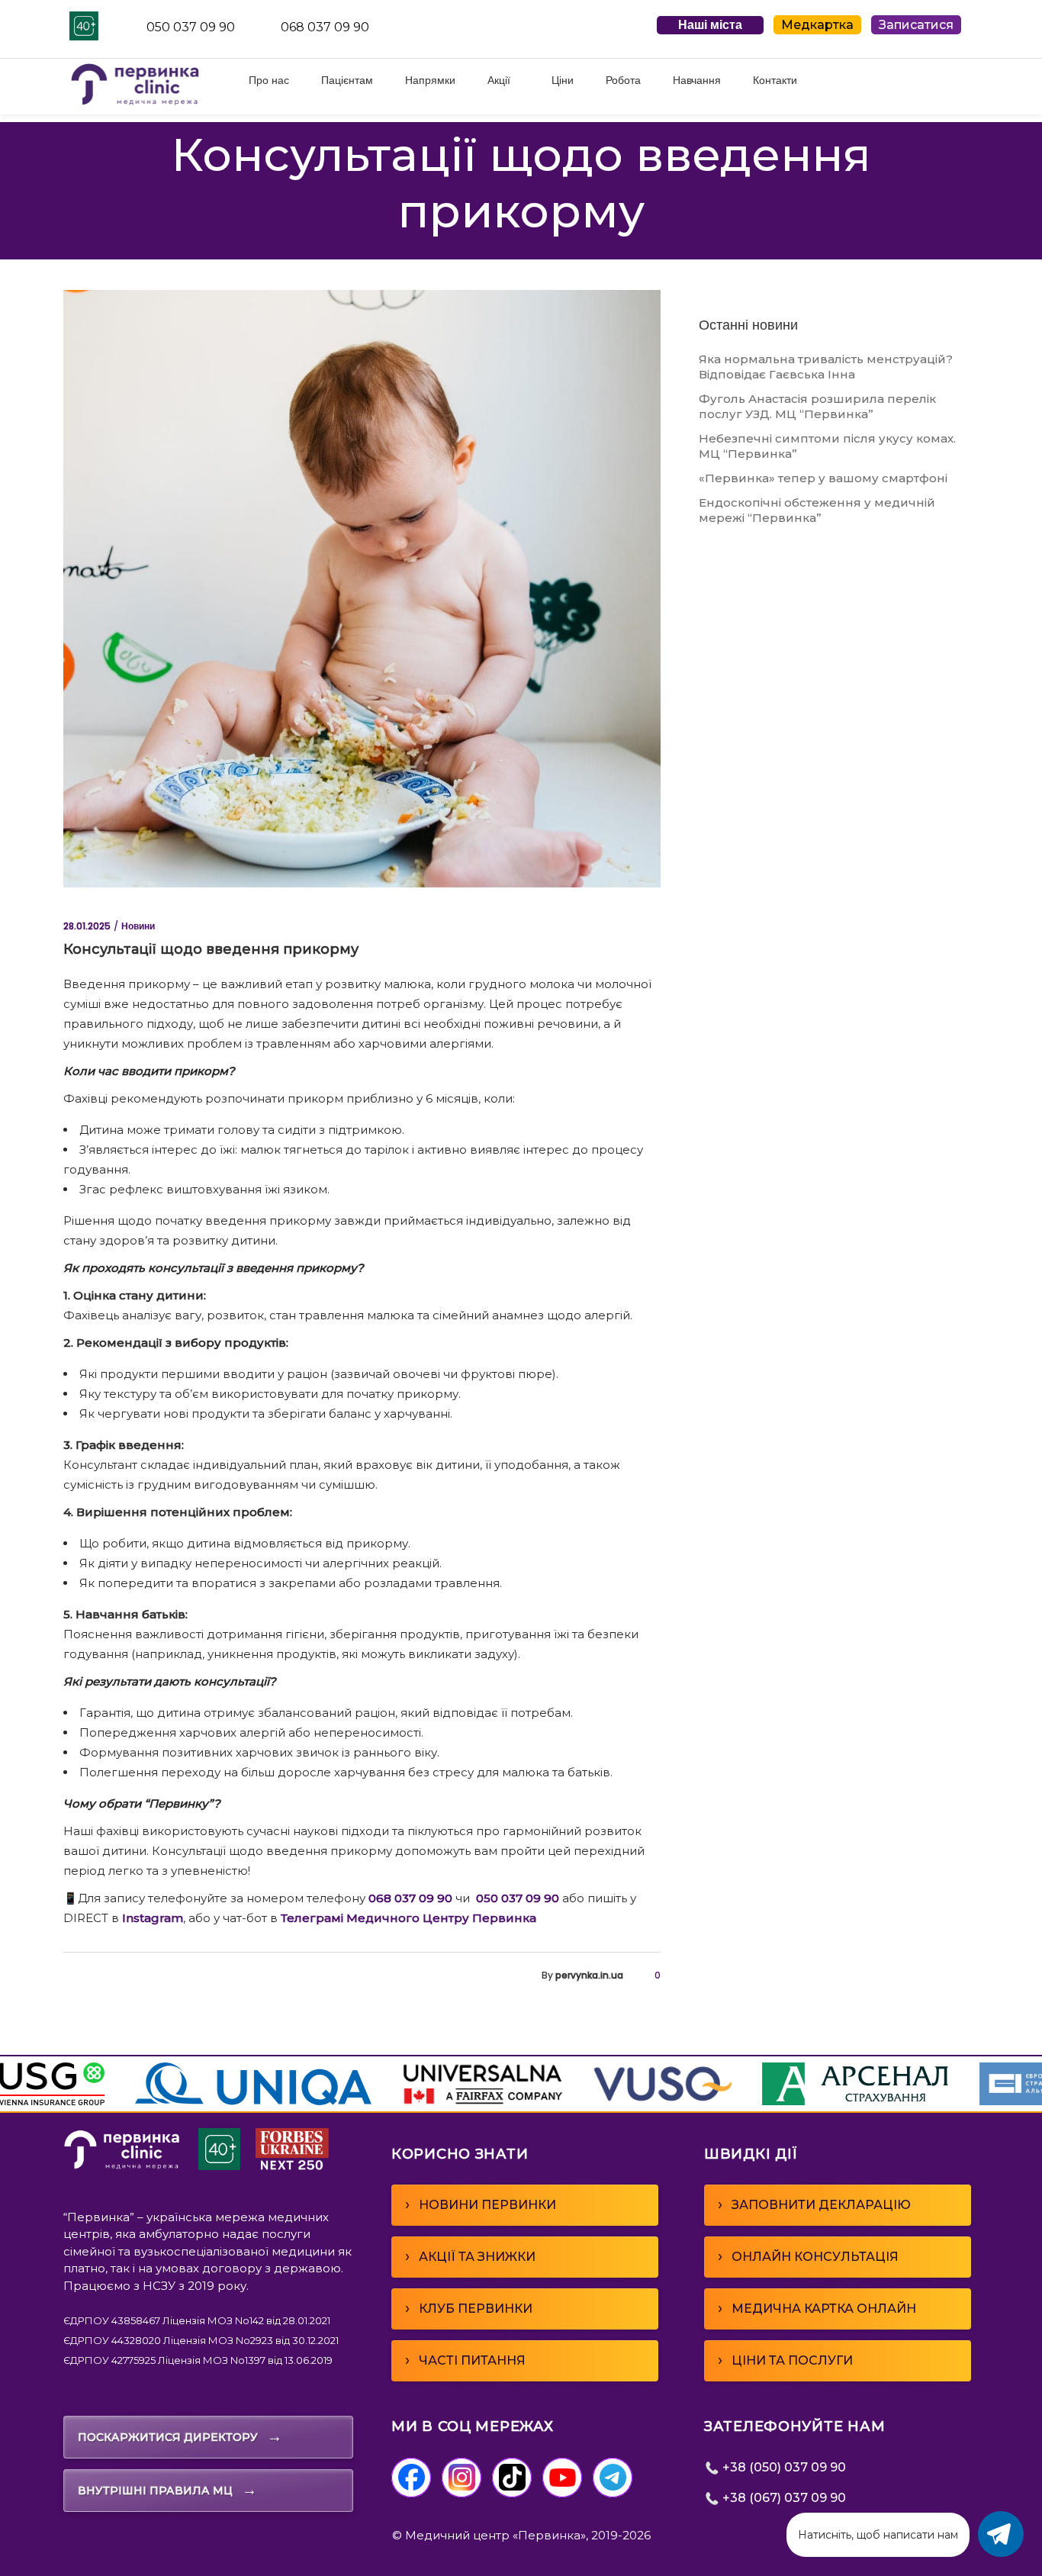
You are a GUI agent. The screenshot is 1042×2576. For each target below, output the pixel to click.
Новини (138, 926)
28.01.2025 (87, 926)
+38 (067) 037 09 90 (783, 2498)
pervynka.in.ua (589, 1975)
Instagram (153, 1918)
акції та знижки (470, 2256)
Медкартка (817, 25)
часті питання (465, 2360)
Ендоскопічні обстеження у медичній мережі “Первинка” (817, 510)
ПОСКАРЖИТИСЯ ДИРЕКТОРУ (180, 2436)
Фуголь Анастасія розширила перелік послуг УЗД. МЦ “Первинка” (817, 406)
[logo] (122, 2166)
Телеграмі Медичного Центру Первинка (410, 1918)
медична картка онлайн (817, 2308)
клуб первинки (469, 2308)
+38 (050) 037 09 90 (783, 2467)
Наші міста (710, 25)
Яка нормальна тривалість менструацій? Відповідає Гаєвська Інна (826, 367)
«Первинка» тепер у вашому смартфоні (823, 478)
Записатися (916, 25)
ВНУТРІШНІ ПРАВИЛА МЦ (167, 2490)
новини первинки (481, 2204)
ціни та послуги (785, 2360)
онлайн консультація (808, 2256)
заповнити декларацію (814, 2204)
